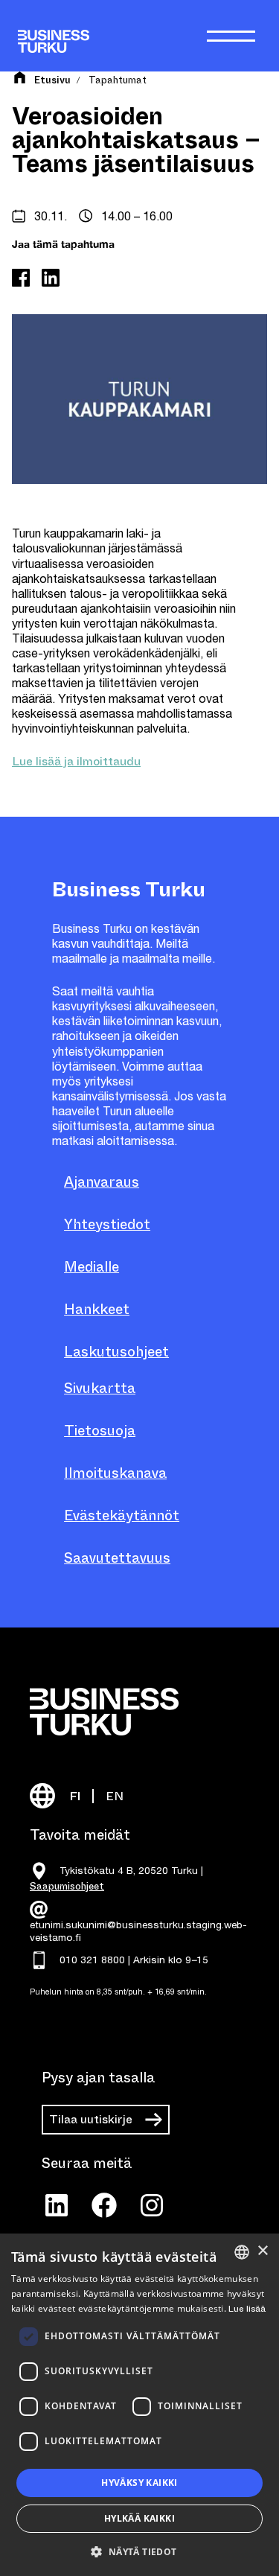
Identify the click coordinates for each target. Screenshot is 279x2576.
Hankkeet (97, 1309)
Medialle (92, 1267)
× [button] (262, 2251)
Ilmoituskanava (115, 1473)
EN (115, 1796)
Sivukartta (100, 1388)
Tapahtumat (118, 80)
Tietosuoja (100, 1431)
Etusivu (52, 80)
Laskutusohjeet (116, 1352)
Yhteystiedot (107, 1224)
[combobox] (242, 2252)
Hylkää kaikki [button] (139, 2518)
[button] (139, 2551)
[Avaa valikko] (231, 36)
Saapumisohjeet (67, 1886)
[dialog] (139, 2405)
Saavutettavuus (117, 1558)
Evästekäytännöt (122, 1515)
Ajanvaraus (102, 1182)
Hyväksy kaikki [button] (139, 2483)
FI (75, 1796)
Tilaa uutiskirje (91, 2119)
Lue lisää (247, 2309)
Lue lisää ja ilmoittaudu (76, 761)
